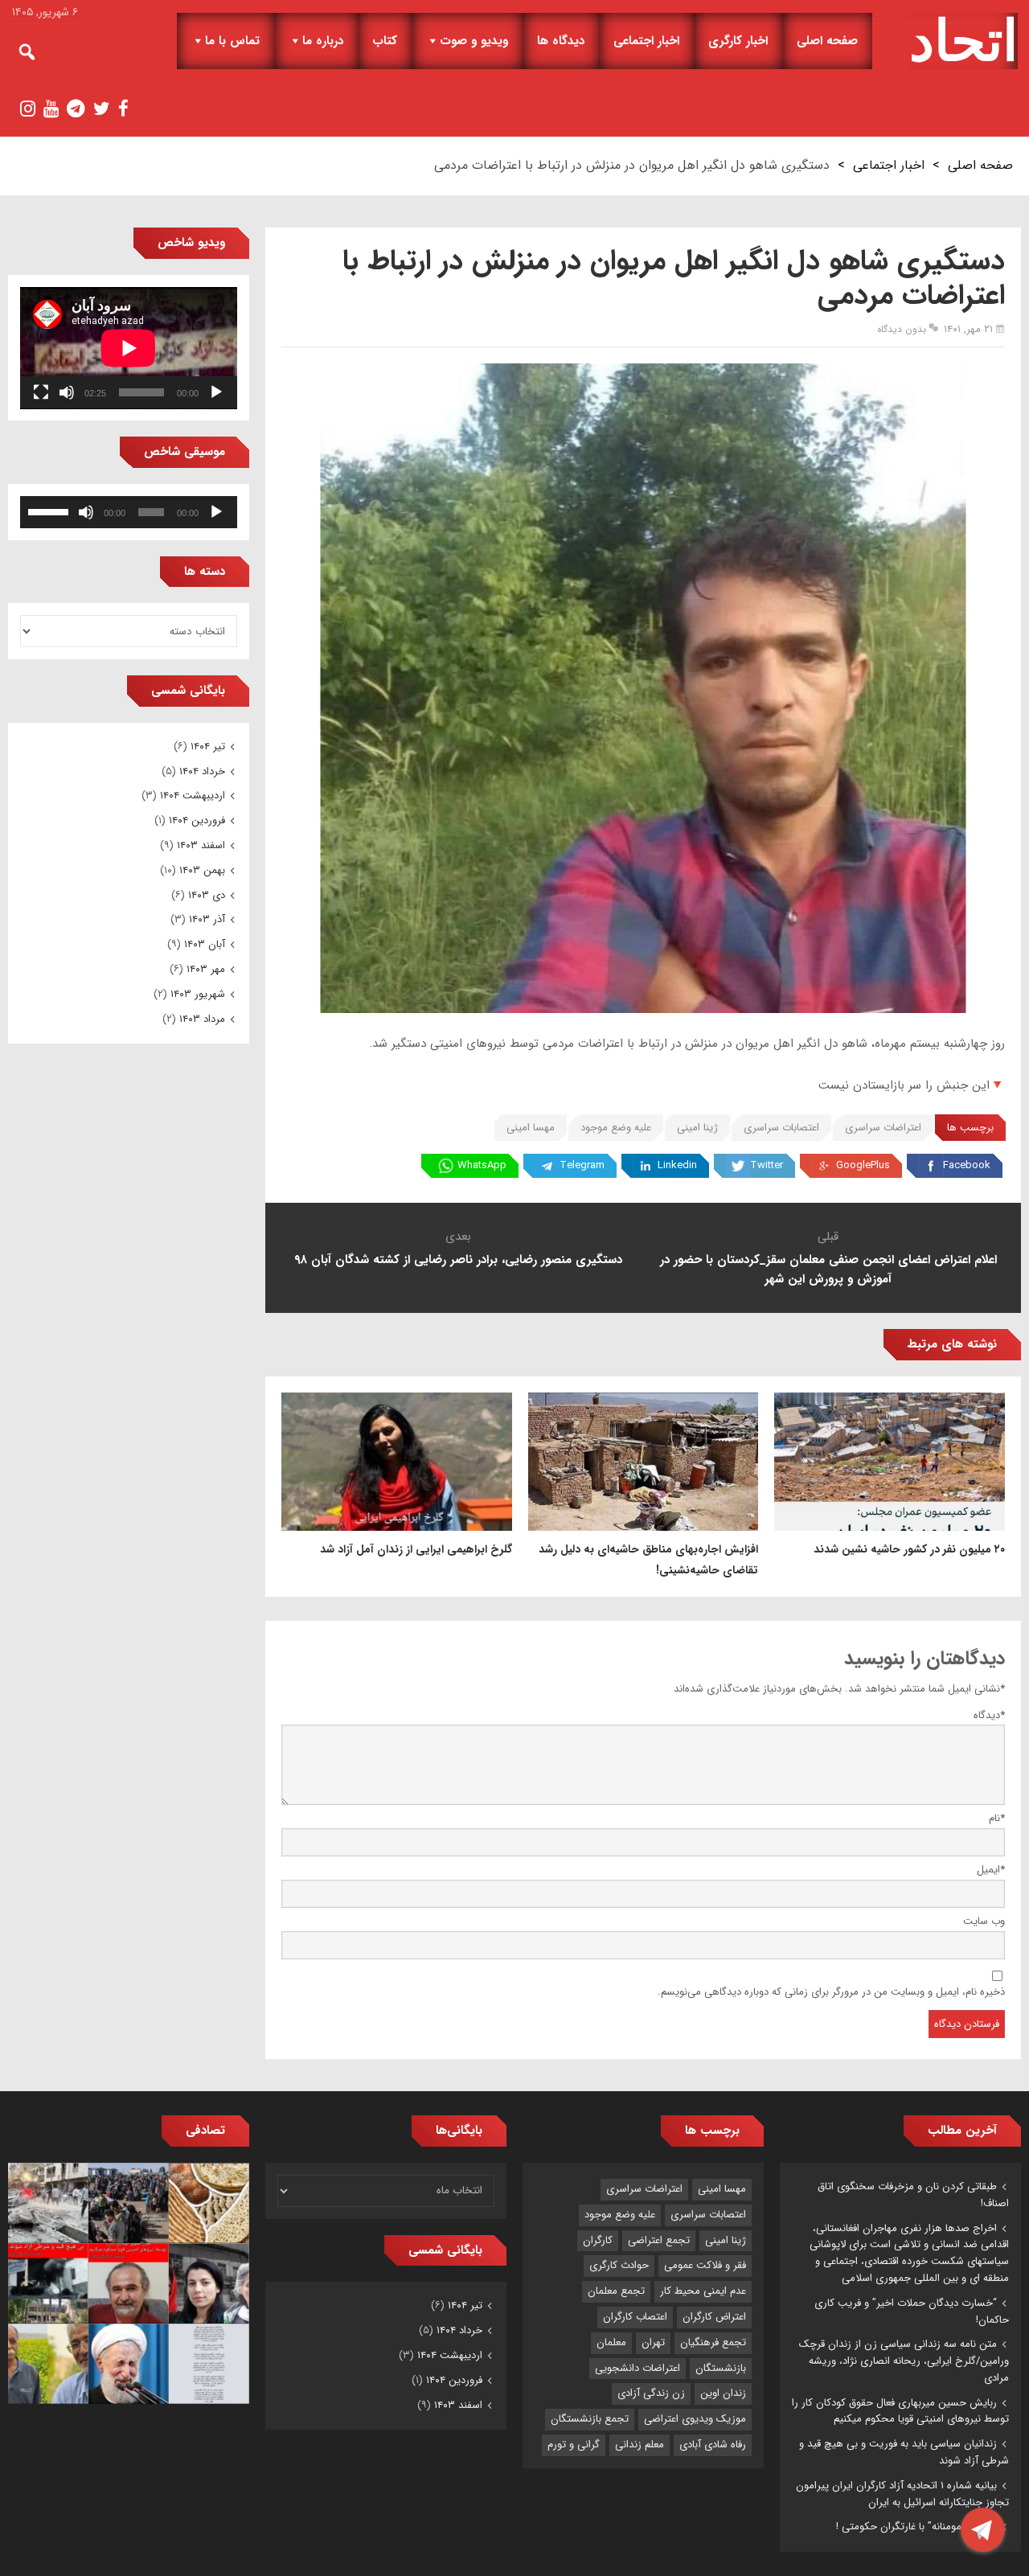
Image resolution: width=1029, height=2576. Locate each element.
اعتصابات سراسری (781, 1128)
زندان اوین (723, 2393)
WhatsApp (482, 1165)
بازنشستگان (721, 2368)
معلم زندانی (640, 2445)
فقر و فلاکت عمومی (705, 2265)
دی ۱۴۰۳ (207, 895)
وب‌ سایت (984, 1921)
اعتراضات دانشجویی (637, 2368)
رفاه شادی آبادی (713, 2445)
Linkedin (677, 1165)
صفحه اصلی (827, 41)
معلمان (611, 2342)
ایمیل (991, 1870)
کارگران (598, 2240)
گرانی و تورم (574, 2445)
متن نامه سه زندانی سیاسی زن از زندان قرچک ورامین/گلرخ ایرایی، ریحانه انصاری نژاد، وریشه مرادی (904, 2361)
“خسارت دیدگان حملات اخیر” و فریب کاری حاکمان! (912, 2311)
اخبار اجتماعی (646, 41)
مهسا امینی (531, 1128)
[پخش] (216, 392)
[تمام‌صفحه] (41, 392)
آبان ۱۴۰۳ (205, 944)
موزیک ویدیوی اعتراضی (695, 2419)
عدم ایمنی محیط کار (703, 2291)
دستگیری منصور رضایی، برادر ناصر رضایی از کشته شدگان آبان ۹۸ (458, 1260)
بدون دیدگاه (902, 329)
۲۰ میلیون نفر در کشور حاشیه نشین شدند (909, 1549)
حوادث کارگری (619, 2265)
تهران (653, 2342)
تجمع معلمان (616, 2291)
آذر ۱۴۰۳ (207, 919)
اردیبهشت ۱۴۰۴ (193, 796)
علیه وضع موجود (616, 1128)
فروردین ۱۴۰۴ (197, 820)
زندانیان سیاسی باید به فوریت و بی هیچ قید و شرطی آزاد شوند (904, 2452)
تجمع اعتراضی (659, 2240)
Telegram (582, 1165)
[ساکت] (67, 392)
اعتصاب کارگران (635, 2317)
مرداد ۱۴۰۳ (202, 1019)
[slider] (51, 511)
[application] (129, 348)
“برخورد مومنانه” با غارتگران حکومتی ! (916, 2527)
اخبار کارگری (738, 41)
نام (997, 1818)
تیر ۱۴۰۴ (208, 747)
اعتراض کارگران (714, 2317)
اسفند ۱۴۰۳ (201, 845)
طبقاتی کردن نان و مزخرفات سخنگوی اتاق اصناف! (913, 2195)
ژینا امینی (697, 1128)
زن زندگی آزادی (651, 2393)
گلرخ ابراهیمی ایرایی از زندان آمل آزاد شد (416, 1549)
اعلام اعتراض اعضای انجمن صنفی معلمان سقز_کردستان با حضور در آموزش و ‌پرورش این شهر (828, 1270)
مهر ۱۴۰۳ (206, 969)
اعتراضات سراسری (883, 1128)
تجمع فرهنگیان (713, 2342)
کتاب (385, 41)
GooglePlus (863, 1165)
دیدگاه (989, 1715)
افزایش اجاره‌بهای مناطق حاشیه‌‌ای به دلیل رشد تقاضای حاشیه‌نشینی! (648, 1560)
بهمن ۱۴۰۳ (202, 870)
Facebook (967, 1165)
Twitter (767, 1165)
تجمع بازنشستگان (590, 2419)
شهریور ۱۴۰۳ (198, 994)
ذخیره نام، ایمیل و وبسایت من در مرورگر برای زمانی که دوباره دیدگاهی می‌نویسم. (831, 1992)
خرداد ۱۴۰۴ (202, 771)
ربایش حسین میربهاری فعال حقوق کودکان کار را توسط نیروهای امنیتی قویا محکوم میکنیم (900, 2411)
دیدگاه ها (561, 41)
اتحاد (963, 41)
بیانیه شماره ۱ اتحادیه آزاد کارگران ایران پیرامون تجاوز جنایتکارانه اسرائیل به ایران (902, 2494)
